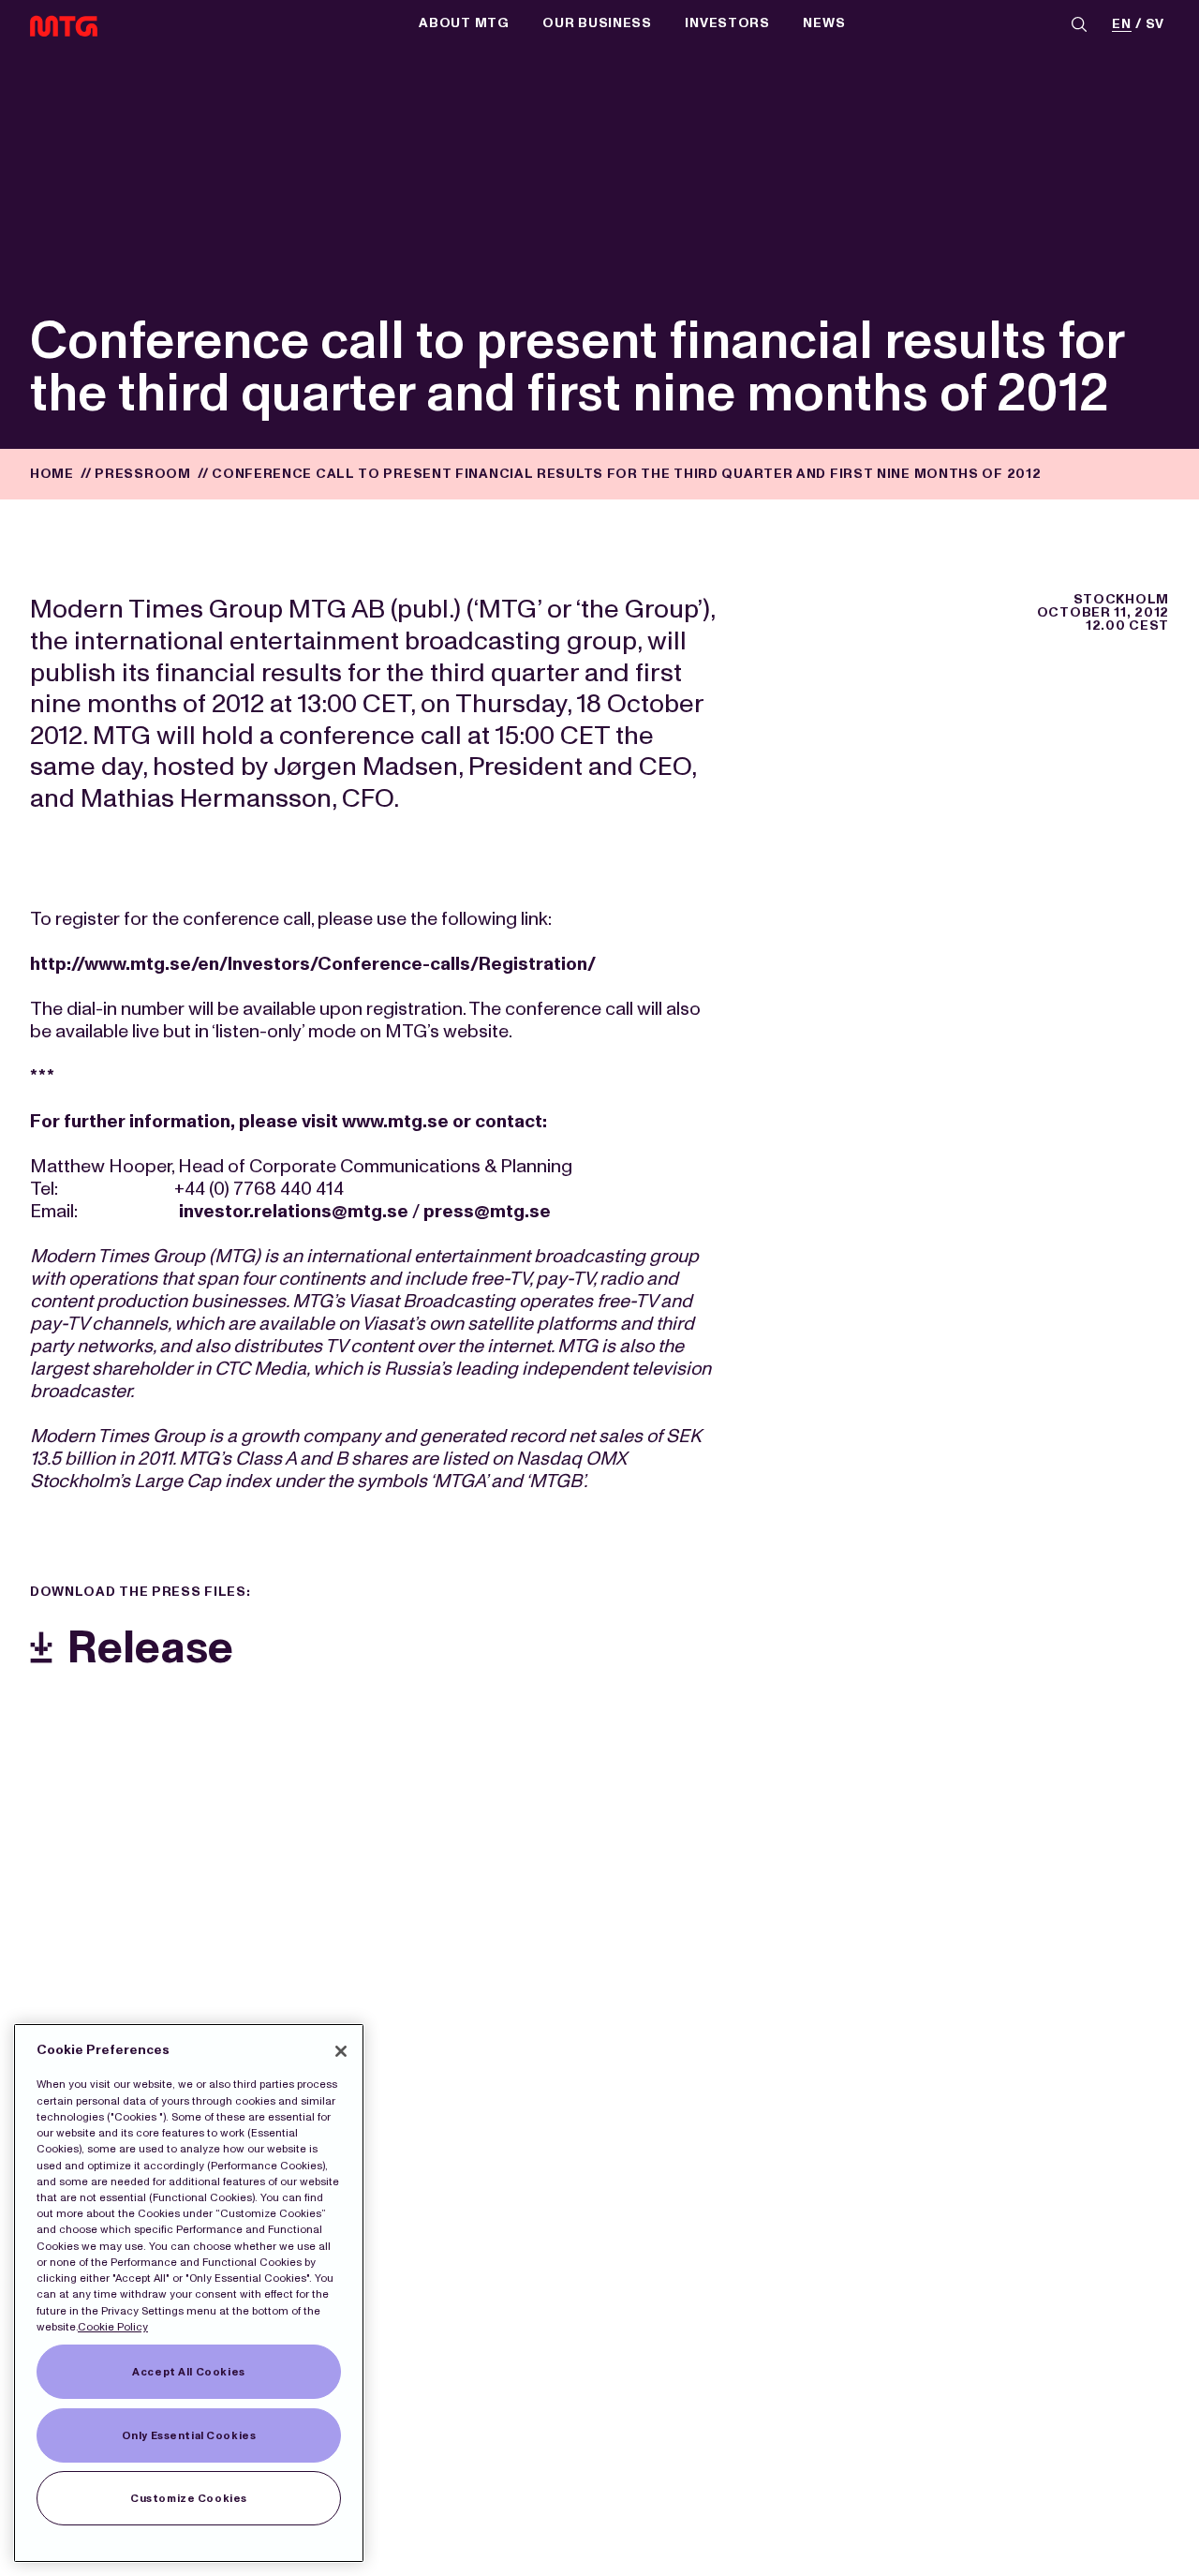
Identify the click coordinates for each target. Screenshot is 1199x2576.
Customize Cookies (189, 2498)
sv (1155, 25)
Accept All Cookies (188, 2372)
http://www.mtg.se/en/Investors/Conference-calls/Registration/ (313, 963)
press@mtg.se (487, 1211)
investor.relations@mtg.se (294, 1211)
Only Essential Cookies (189, 2435)
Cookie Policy (113, 2327)
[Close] (341, 2051)
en (1121, 25)
